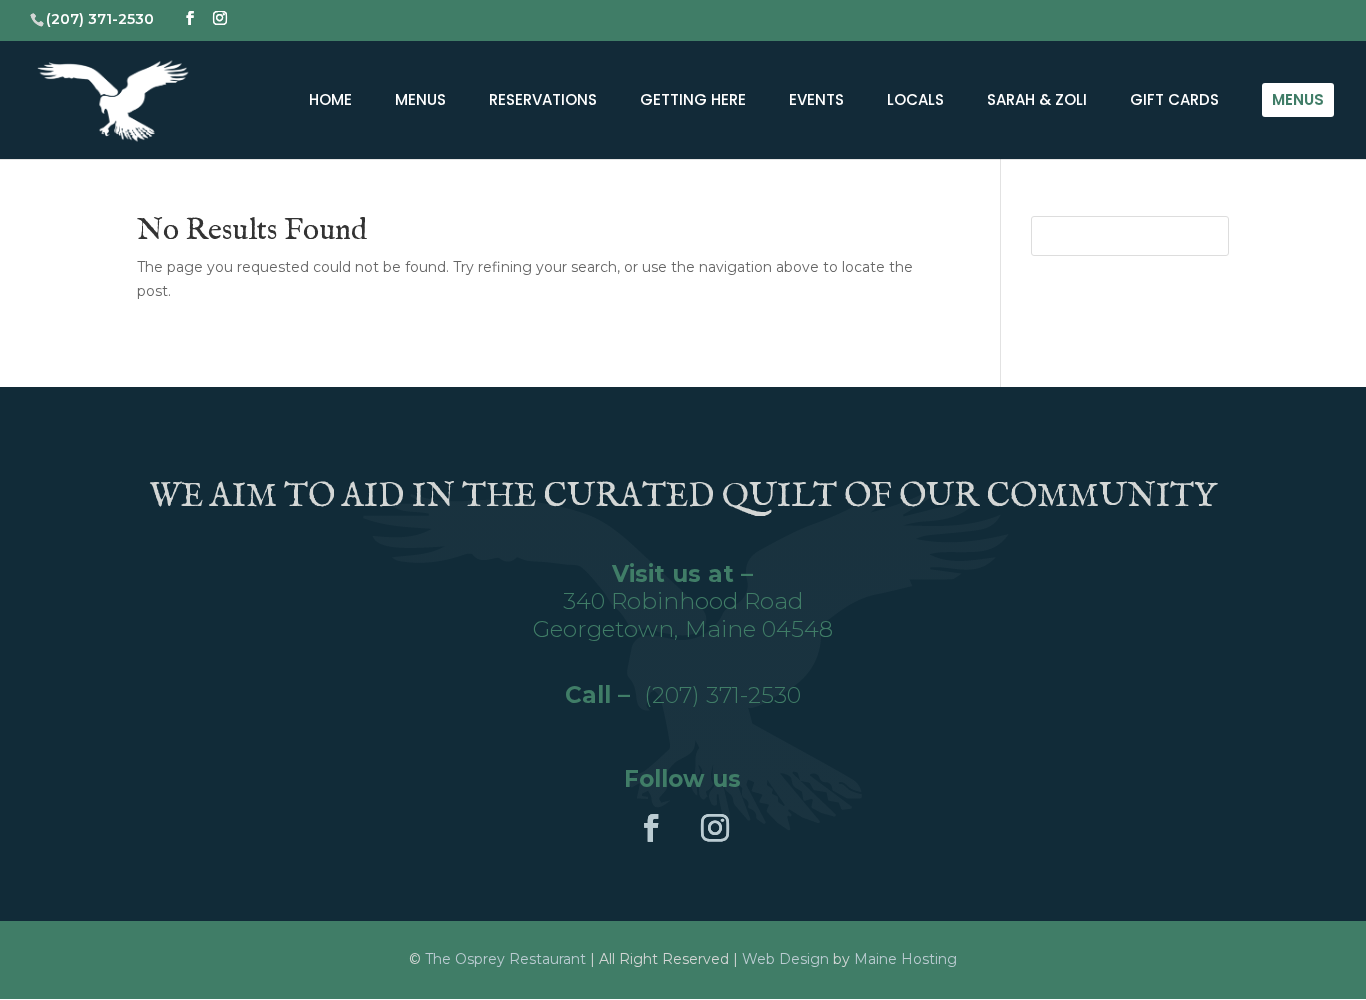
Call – (604, 695)
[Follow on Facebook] (651, 828)
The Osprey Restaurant (507, 959)
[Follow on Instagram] (715, 828)
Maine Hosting (905, 959)
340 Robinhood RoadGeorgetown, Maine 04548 (683, 615)
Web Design (785, 959)
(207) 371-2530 (722, 695)
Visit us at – (682, 574)
